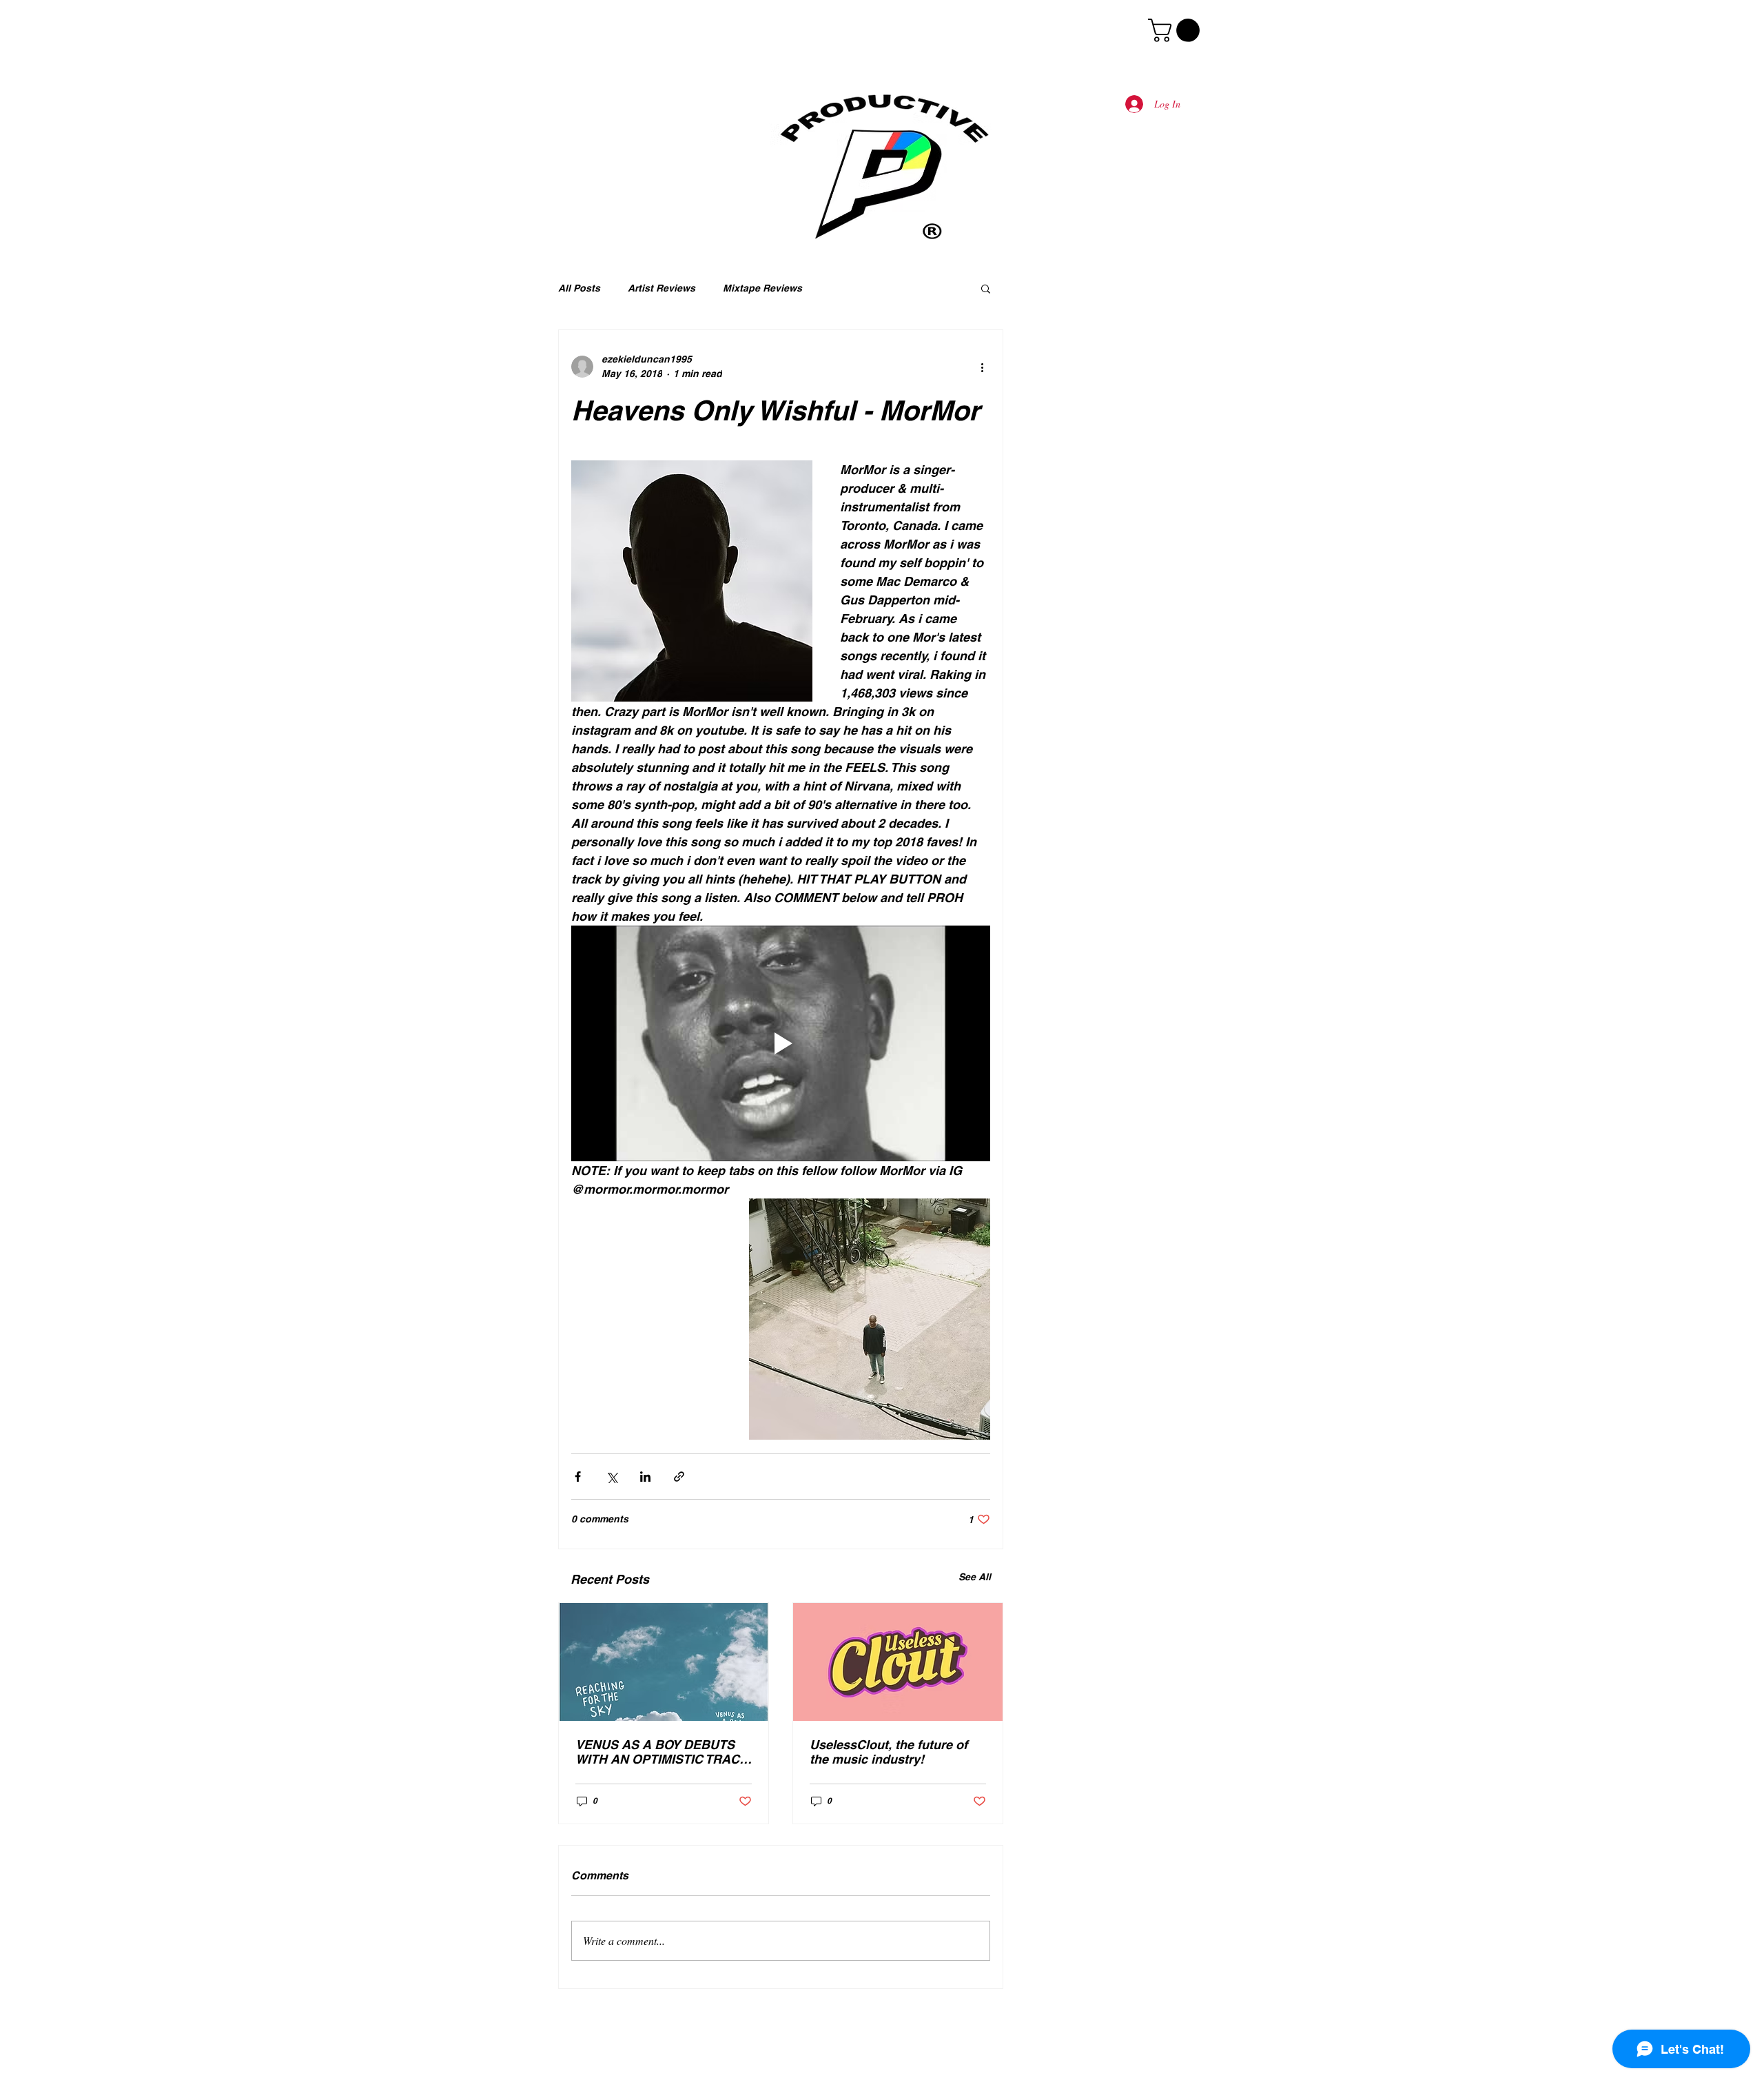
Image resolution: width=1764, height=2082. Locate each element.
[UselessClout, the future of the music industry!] (898, 1662)
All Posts (579, 288)
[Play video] (781, 1043)
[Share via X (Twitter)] (612, 1477)
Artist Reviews (661, 288)
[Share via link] (679, 1477)
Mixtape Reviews (762, 288)
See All (975, 1577)
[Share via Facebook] (578, 1477)
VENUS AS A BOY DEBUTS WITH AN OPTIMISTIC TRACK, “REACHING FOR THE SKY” (664, 1752)
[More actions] (982, 367)
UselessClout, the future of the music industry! (889, 1752)
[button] (1177, 30)
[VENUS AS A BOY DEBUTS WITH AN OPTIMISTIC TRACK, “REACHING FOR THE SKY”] (664, 1662)
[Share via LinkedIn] (645, 1477)
